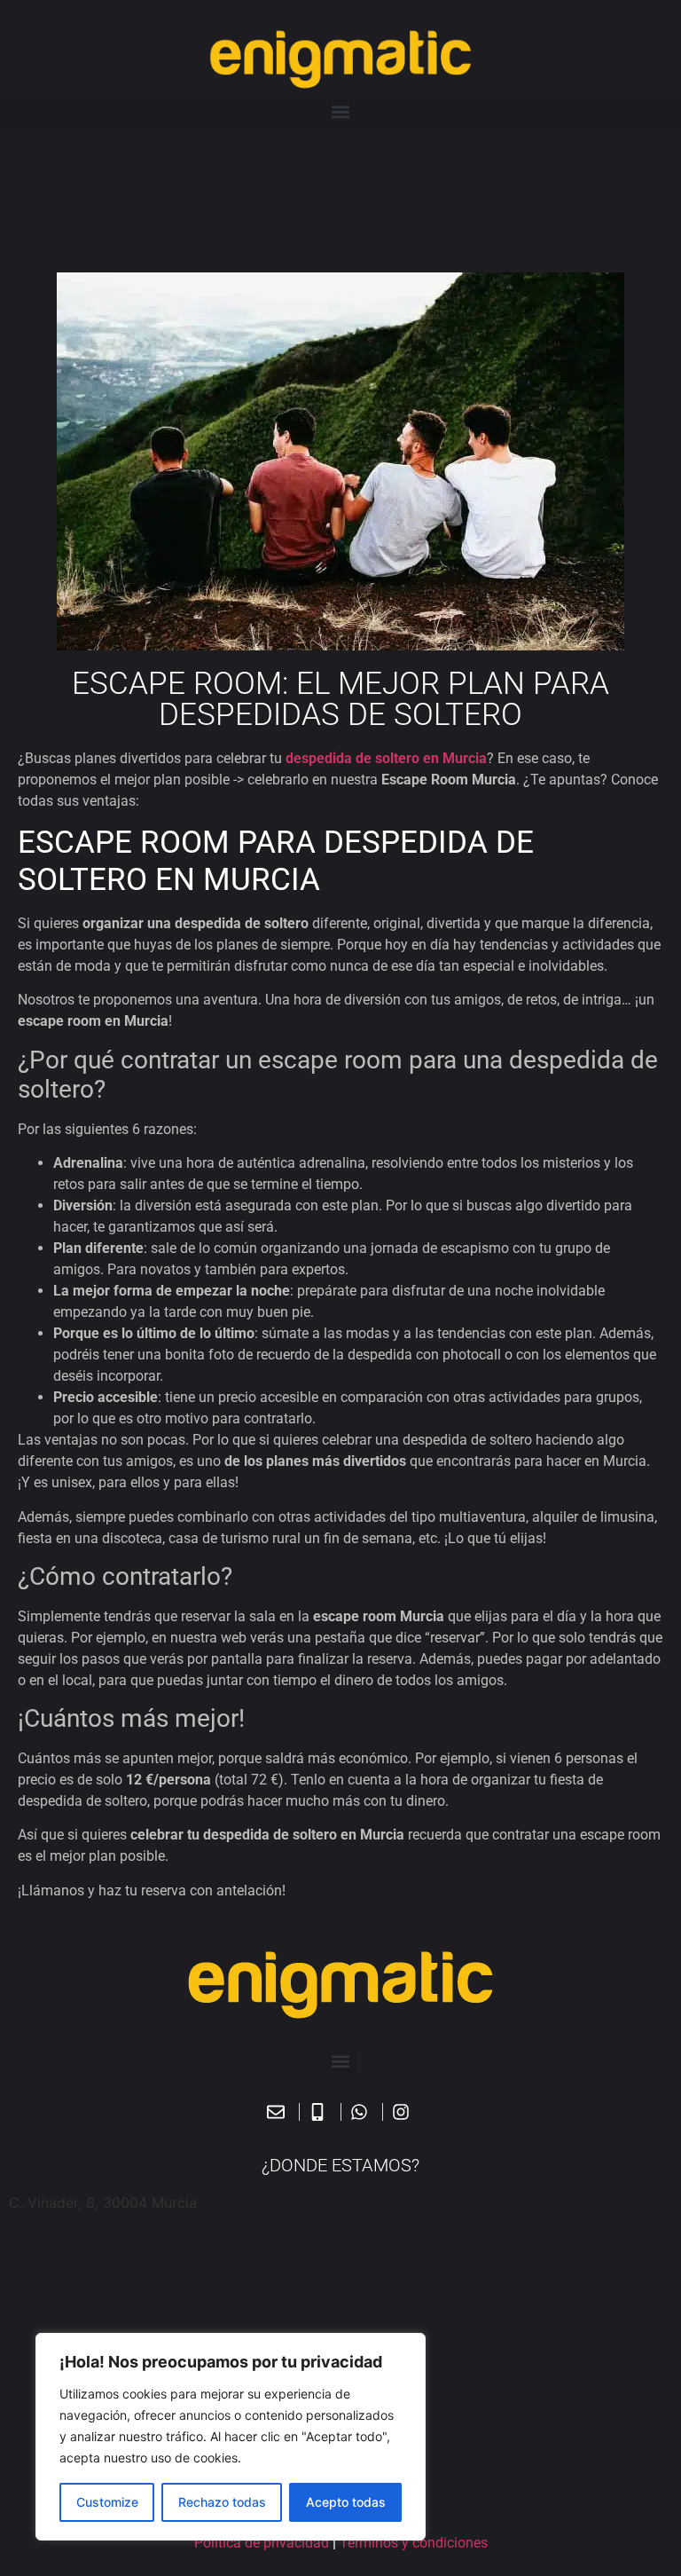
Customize (107, 2502)
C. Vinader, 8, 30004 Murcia (103, 2202)
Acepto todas (346, 2502)
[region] (231, 2437)
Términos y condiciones (414, 2543)
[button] (340, 112)
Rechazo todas (222, 2502)
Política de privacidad (262, 2543)
